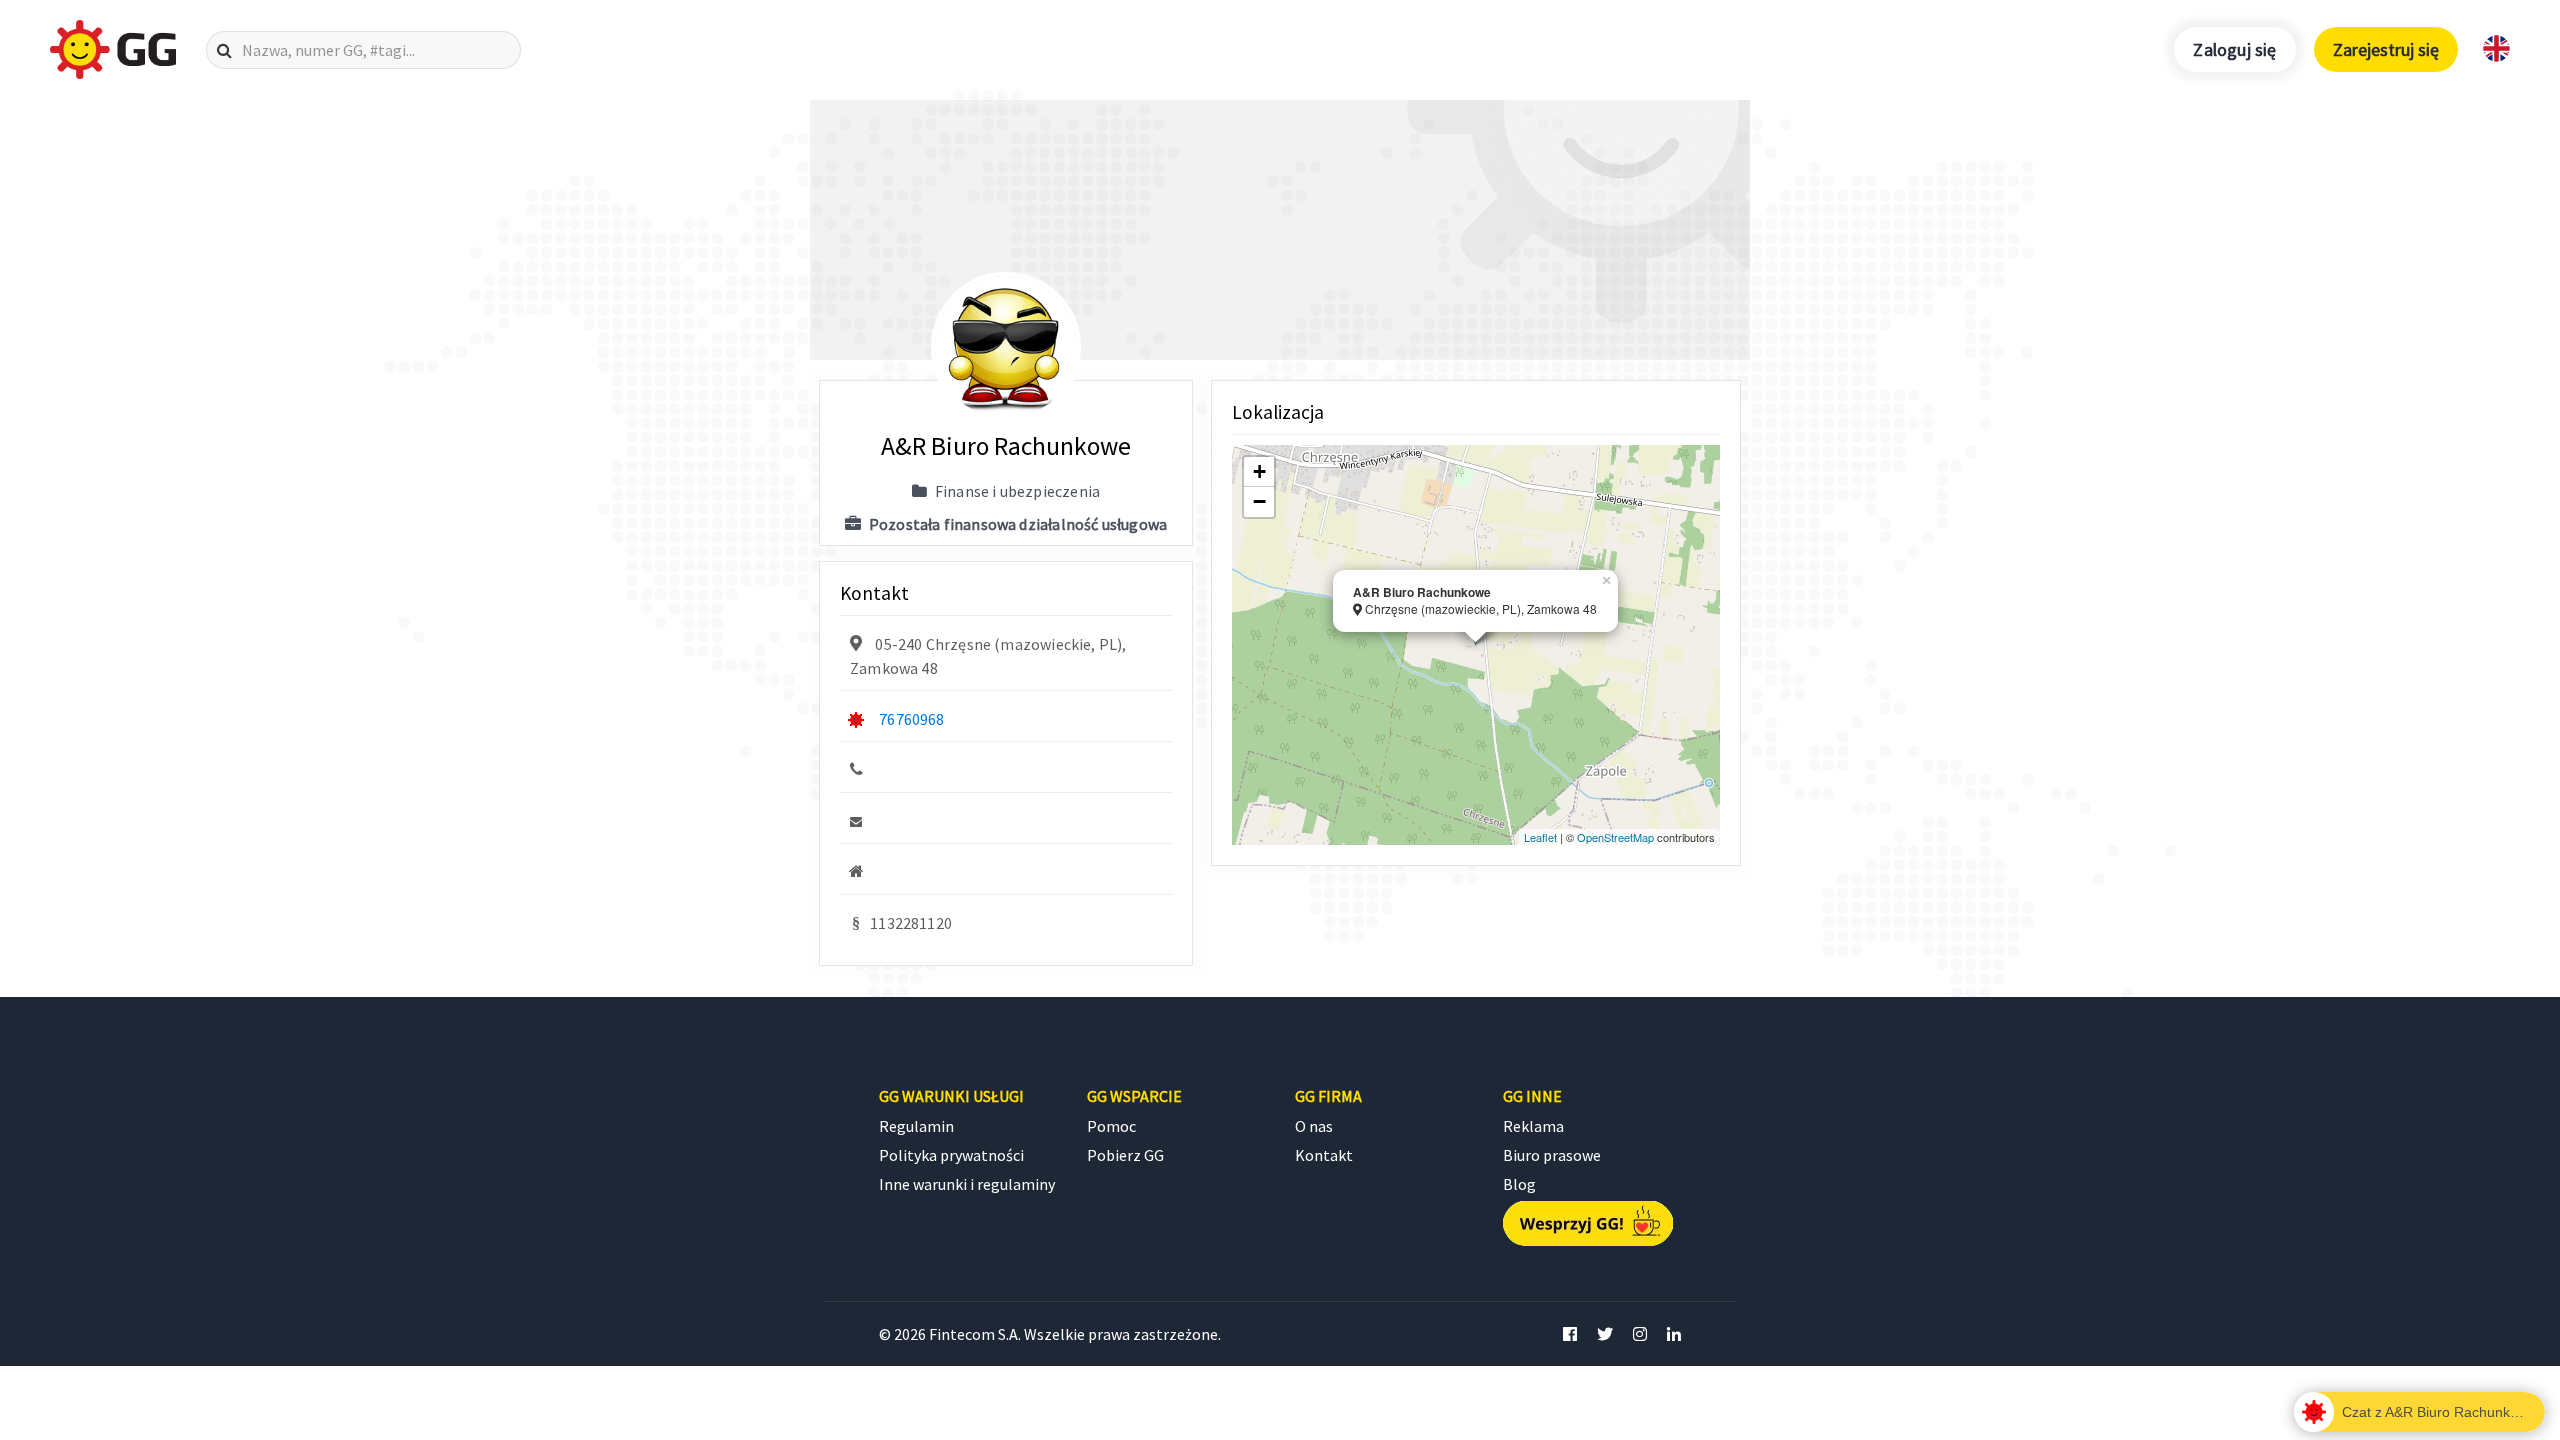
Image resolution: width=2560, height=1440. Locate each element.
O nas (1314, 1126)
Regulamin (916, 1126)
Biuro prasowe (1552, 1155)
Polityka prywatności (951, 1155)
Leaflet (1540, 837)
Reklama (1533, 1126)
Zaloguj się (2234, 49)
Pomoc (1111, 1126)
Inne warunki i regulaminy (967, 1184)
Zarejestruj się (2386, 49)
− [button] (1259, 501)
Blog (1519, 1184)
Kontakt (1324, 1155)
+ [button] (1259, 471)
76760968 (911, 719)
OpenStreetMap (1615, 837)
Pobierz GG (1125, 1155)
